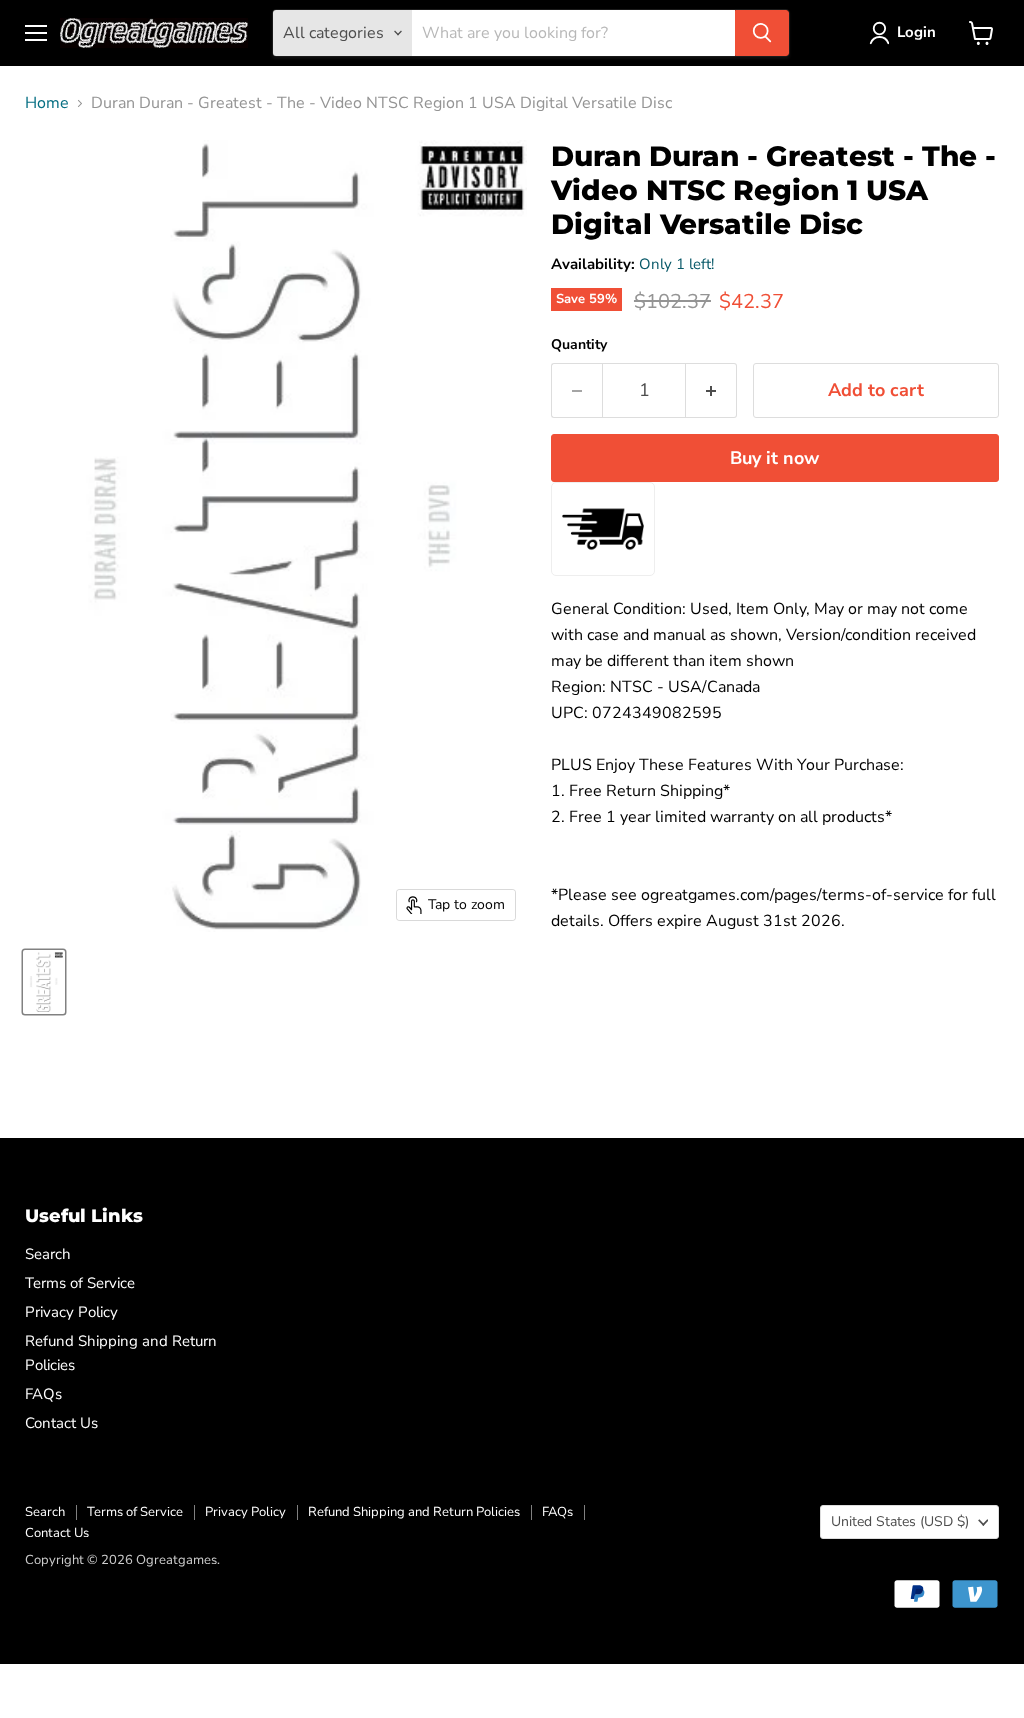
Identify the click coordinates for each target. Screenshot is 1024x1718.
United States (900, 1521)
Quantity (579, 345)
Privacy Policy (71, 1312)
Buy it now (774, 458)
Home (47, 103)
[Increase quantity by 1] (711, 390)
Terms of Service (80, 1283)
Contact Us (61, 1423)
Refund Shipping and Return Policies (414, 1512)
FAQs (43, 1394)
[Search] (762, 33)
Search (48, 1254)
